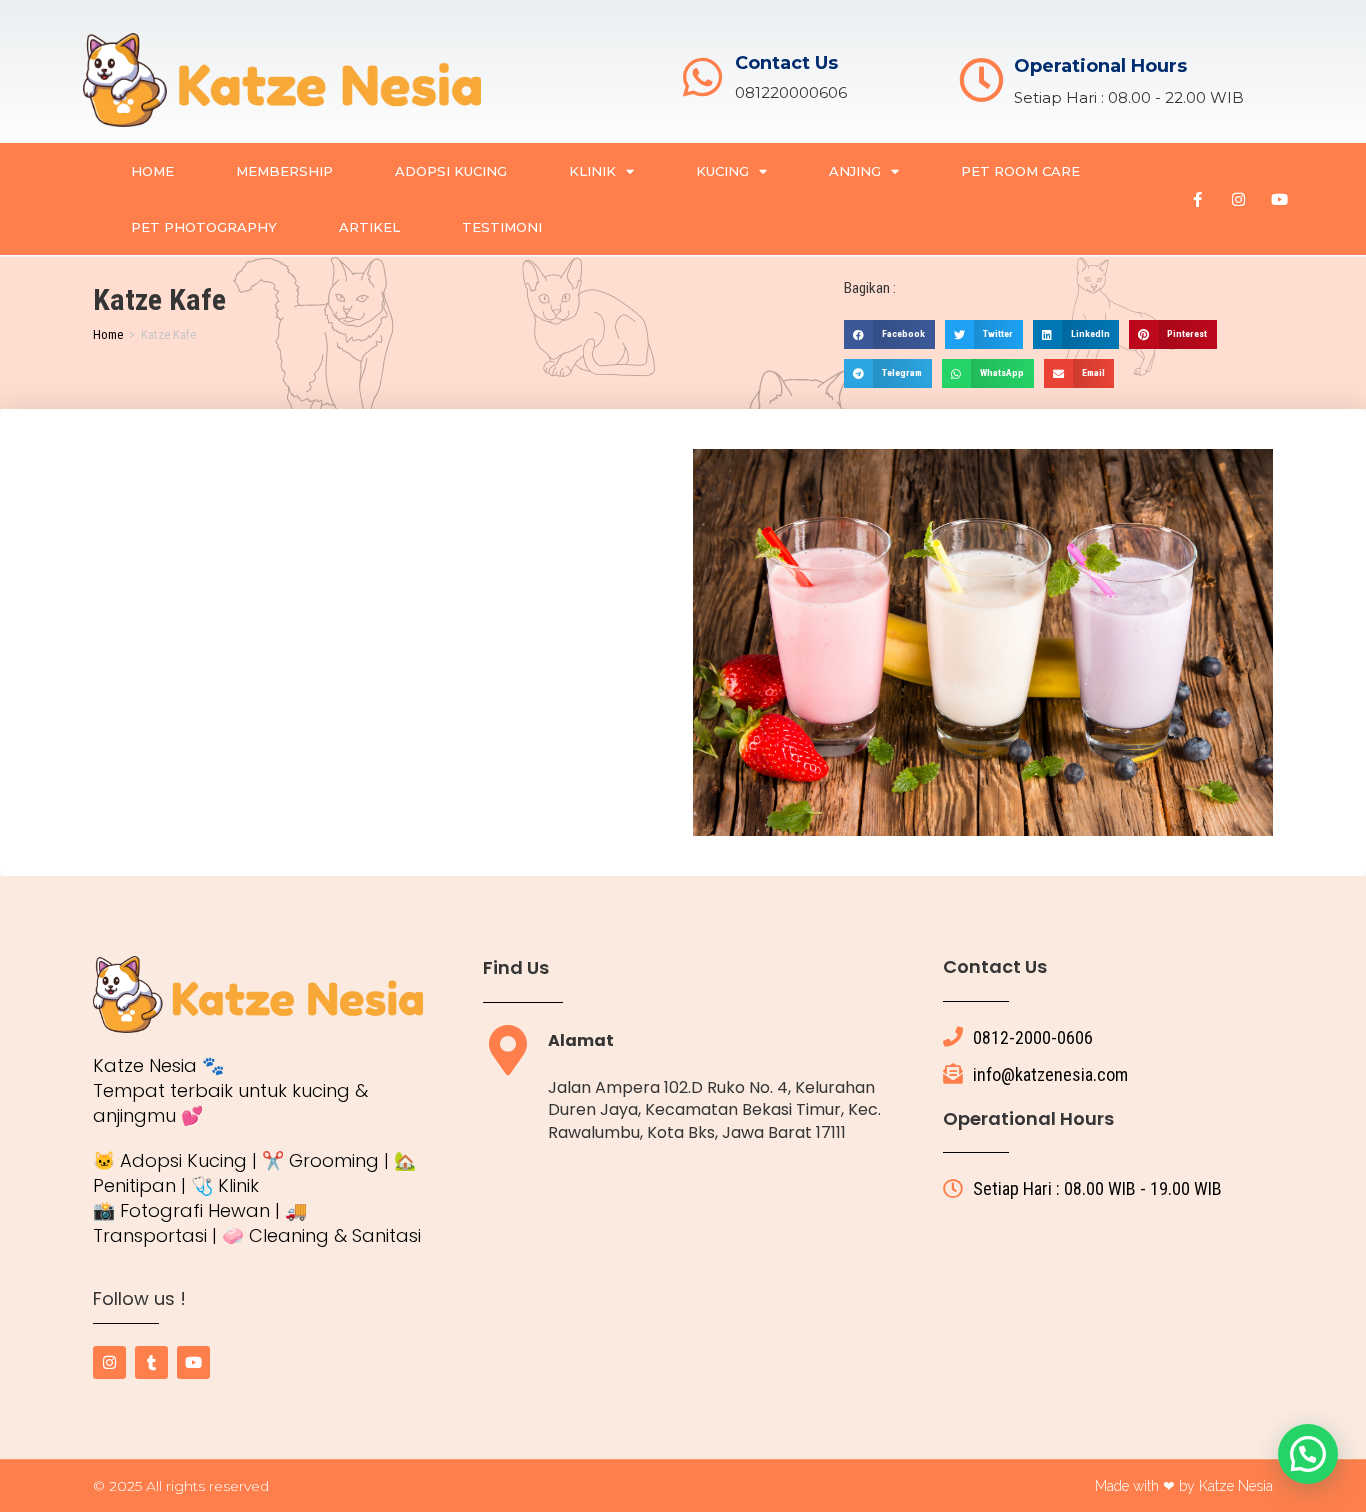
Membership (284, 171)
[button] (889, 334)
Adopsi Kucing (451, 171)
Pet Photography (204, 227)
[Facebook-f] (1198, 199)
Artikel (369, 227)
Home (152, 171)
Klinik (592, 171)
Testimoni (502, 227)
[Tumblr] (151, 1362)
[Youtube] (1280, 199)
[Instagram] (1239, 199)
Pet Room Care (1020, 171)
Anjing (855, 171)
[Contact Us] (702, 77)
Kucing (722, 171)
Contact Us (786, 63)
